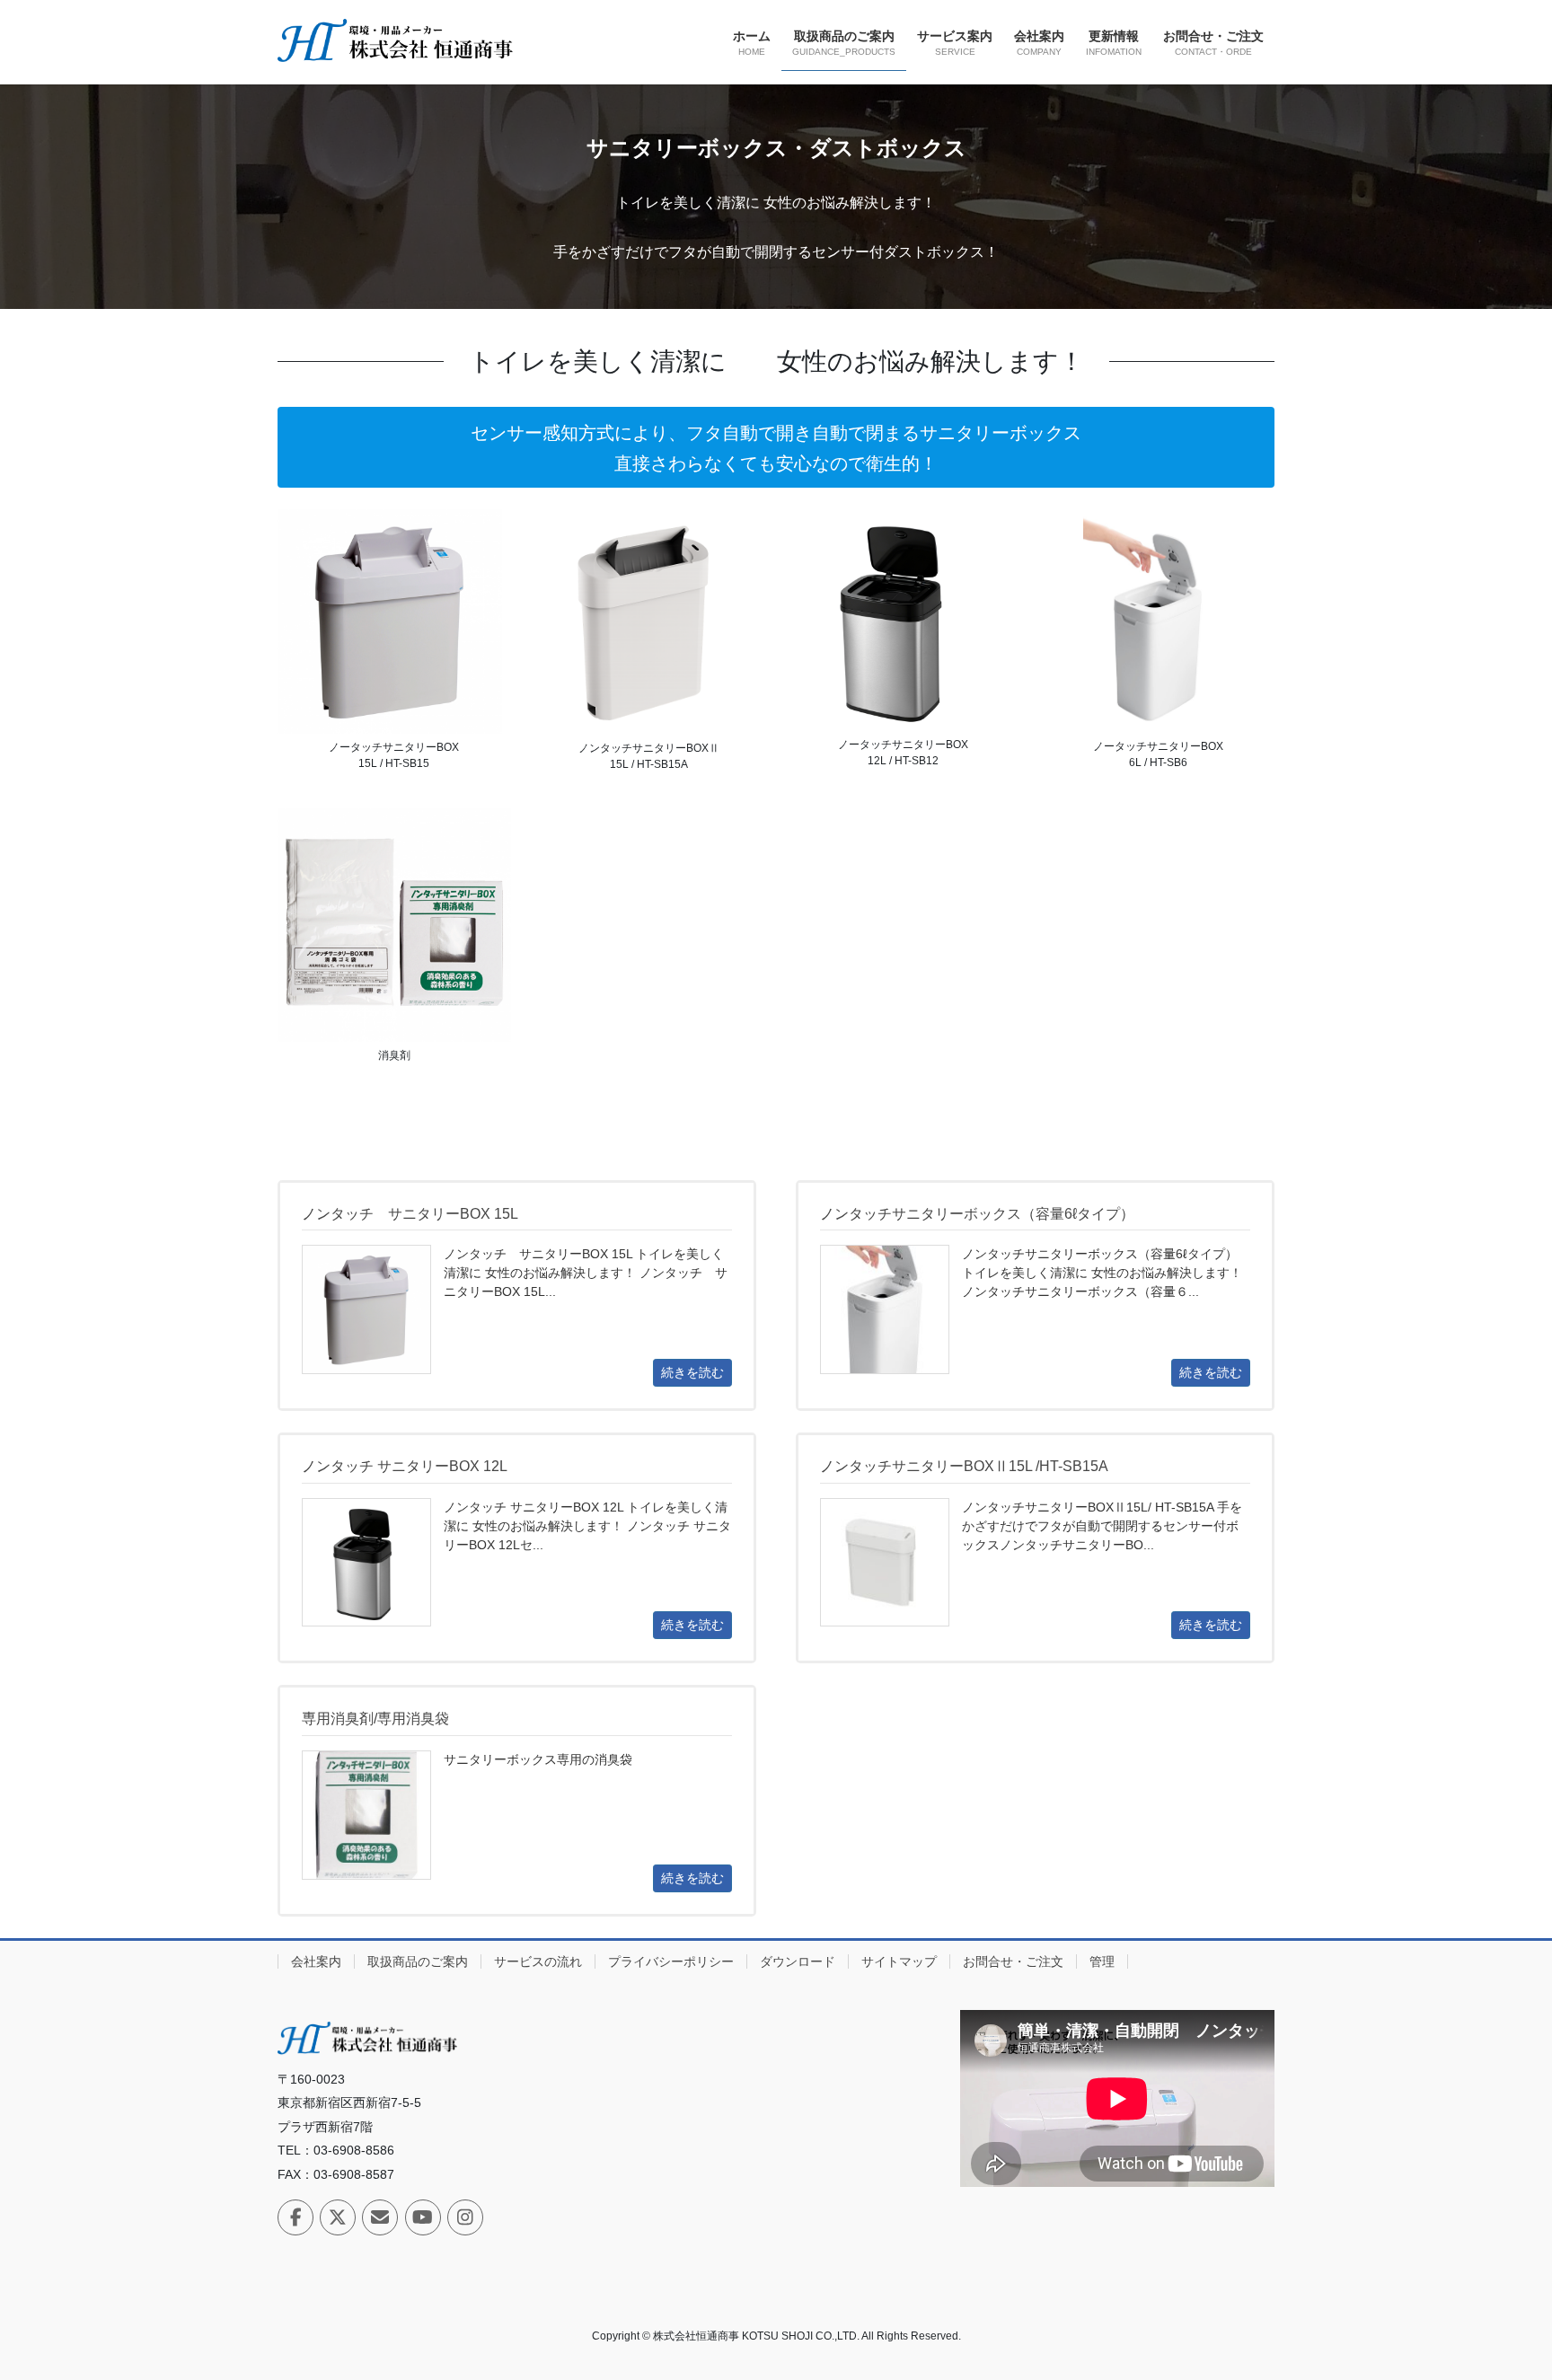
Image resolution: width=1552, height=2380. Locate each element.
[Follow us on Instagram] (465, 2217)
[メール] (380, 2217)
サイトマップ (899, 1961)
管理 (1102, 1961)
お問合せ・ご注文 (1013, 1961)
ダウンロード (798, 1961)
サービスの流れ (538, 1961)
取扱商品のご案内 (418, 1961)
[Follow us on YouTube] (423, 2217)
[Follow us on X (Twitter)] (338, 2217)
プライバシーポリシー (671, 1961)
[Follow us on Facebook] (295, 2217)
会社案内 (316, 1961)
